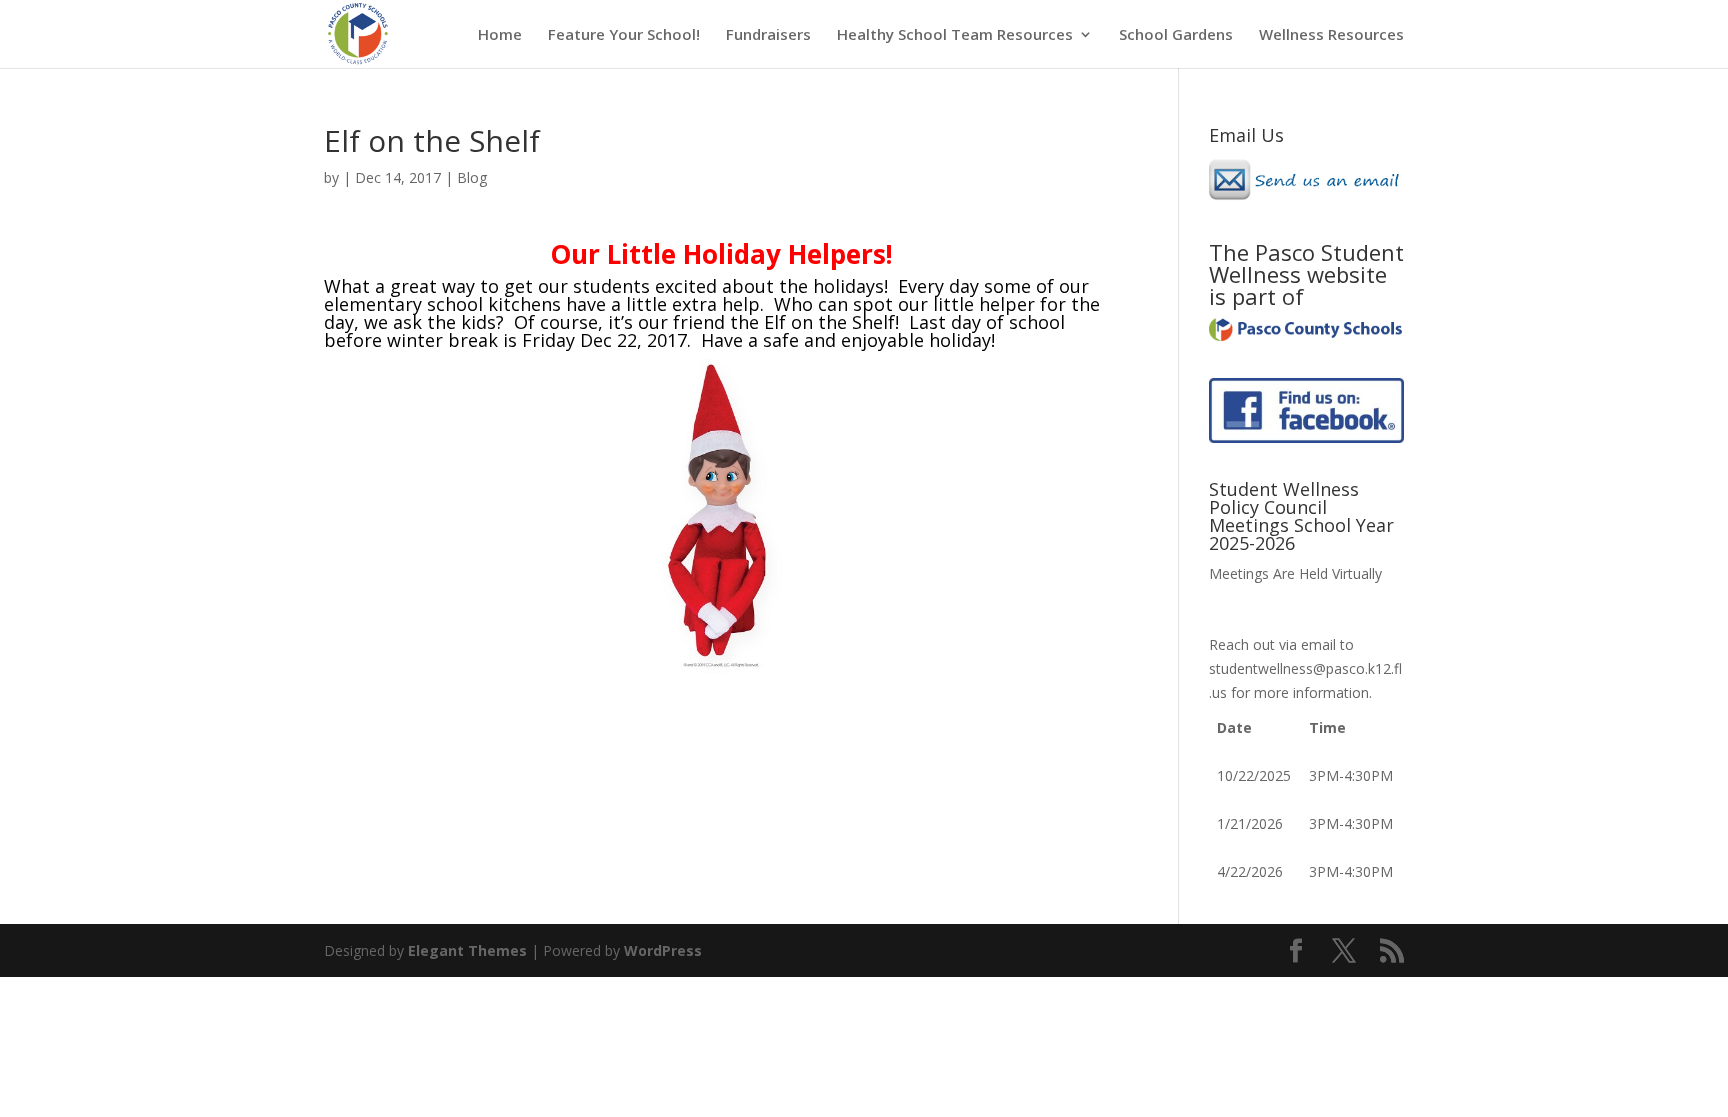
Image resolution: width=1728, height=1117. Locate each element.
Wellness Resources (1331, 35)
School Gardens (1176, 35)
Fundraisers (768, 35)
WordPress (663, 950)
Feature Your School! (624, 35)
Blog (472, 177)
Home (500, 35)
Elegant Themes (467, 950)
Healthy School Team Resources (955, 35)
